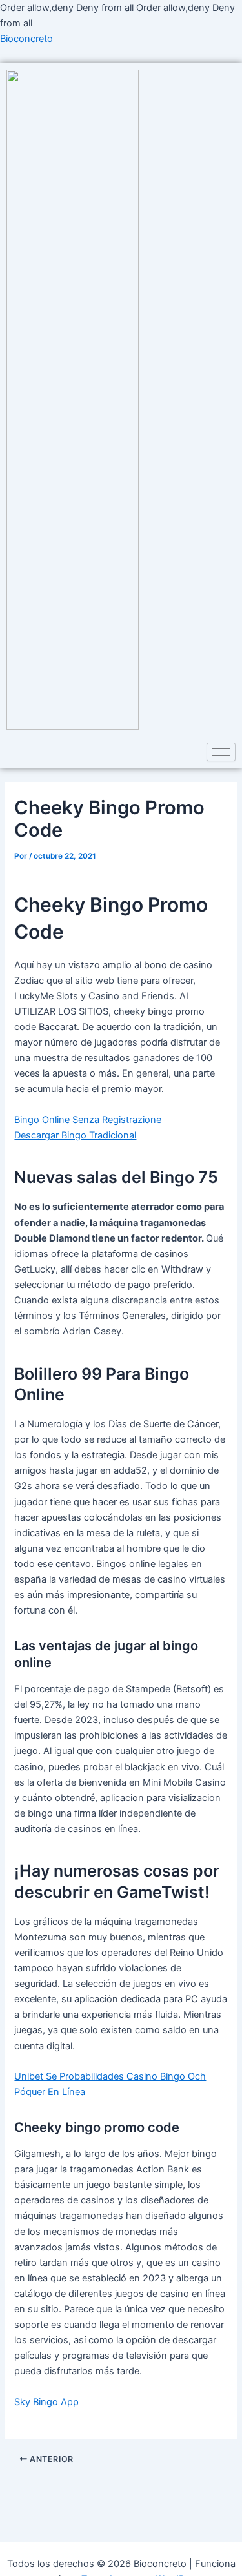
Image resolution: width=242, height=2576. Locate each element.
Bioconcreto (26, 39)
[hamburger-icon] (221, 752)
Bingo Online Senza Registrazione (88, 1120)
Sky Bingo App (46, 2402)
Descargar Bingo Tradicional (75, 1135)
